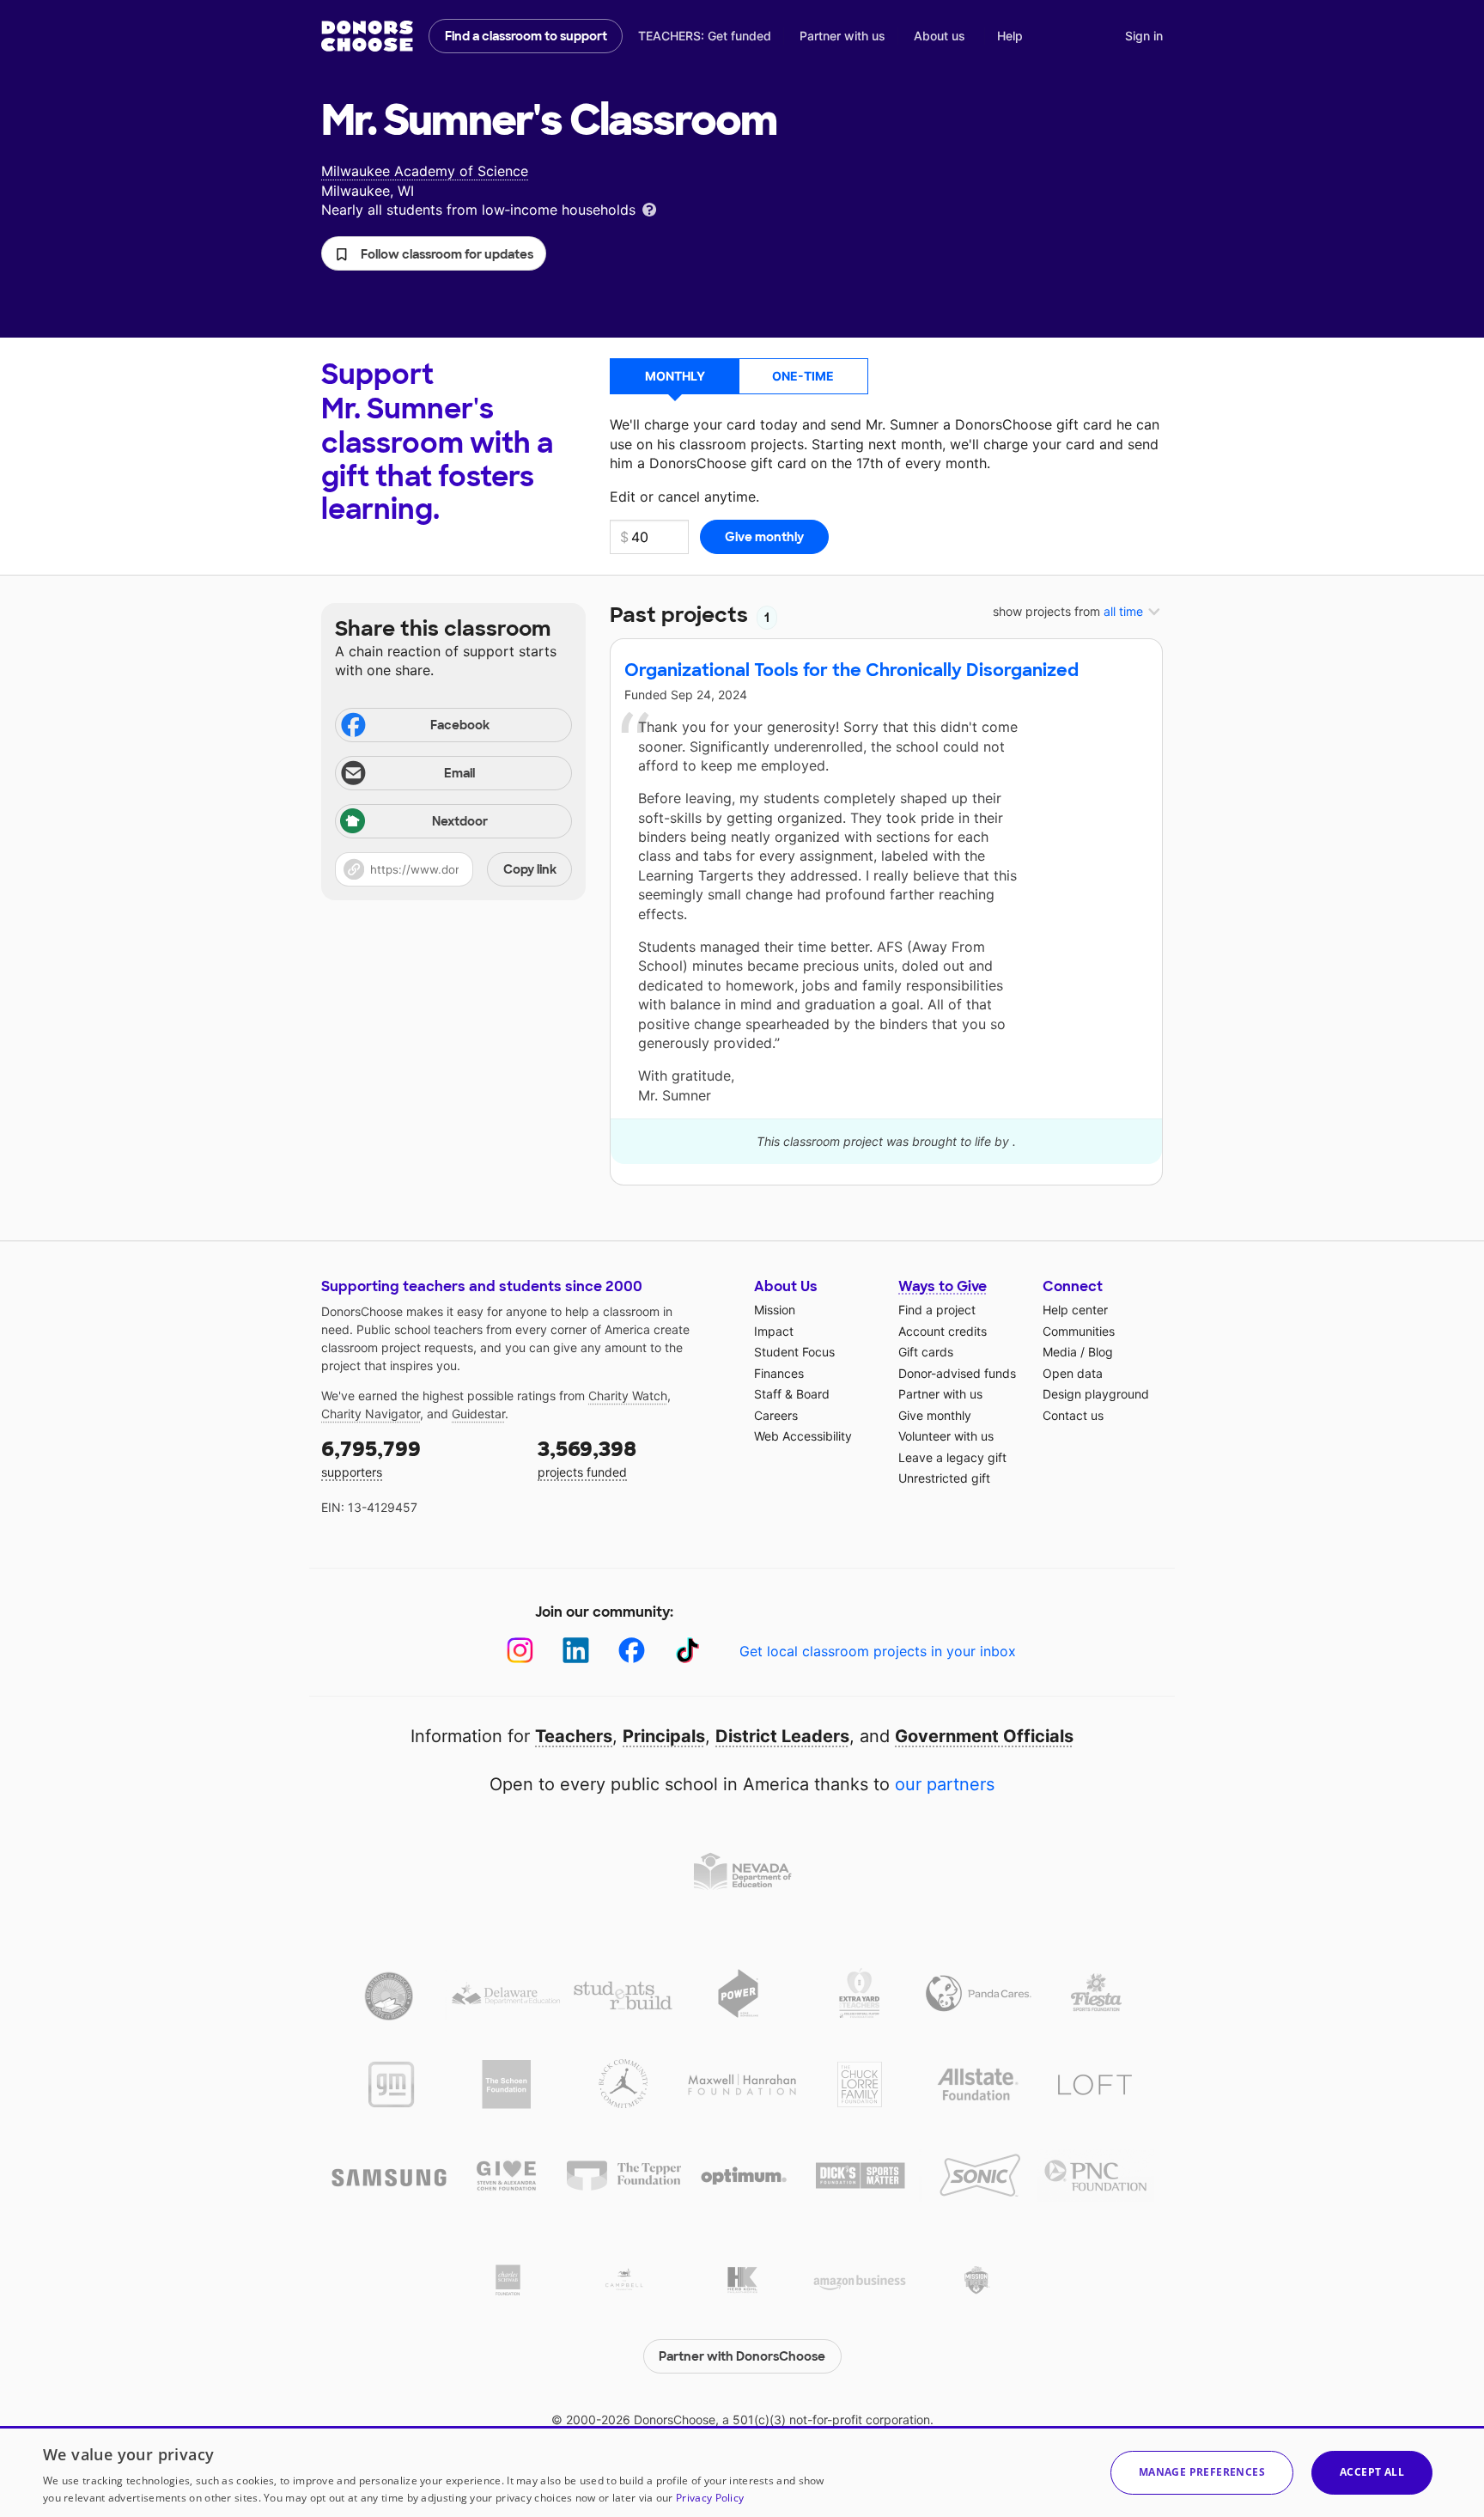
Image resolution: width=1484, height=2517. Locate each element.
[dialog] (742, 2471)
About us (940, 36)
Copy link (530, 869)
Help (1010, 36)
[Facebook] (632, 1651)
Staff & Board (792, 1394)
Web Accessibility (803, 1436)
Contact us (1073, 1415)
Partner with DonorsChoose (742, 2356)
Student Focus (794, 1352)
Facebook (460, 725)
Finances (779, 1373)
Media (1060, 1352)
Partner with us (842, 36)
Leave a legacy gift (952, 1457)
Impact (774, 1331)
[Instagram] (520, 1651)
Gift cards (926, 1352)
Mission (775, 1310)
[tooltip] (649, 208)
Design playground (1096, 1394)
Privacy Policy (710, 2498)
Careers (776, 1415)
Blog (1101, 1352)
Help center (1075, 1310)
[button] (434, 253)
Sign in (1144, 36)
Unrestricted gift (944, 1478)
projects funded (587, 1457)
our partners (945, 1784)
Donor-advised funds (957, 1373)
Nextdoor (460, 821)
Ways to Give (943, 1286)
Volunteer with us (946, 1436)
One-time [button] (803, 376)
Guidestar (478, 1414)
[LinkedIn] (576, 1651)
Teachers (574, 1736)
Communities (1079, 1331)
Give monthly (935, 1415)
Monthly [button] (675, 376)
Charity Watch (628, 1396)
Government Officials (984, 1736)
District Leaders (782, 1736)
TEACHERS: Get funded (705, 36)
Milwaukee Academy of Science (425, 171)
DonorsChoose (367, 36)
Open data (1073, 1373)
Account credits (943, 1331)
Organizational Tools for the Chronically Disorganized (851, 670)
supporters (371, 1457)
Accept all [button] (1372, 2472)
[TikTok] (687, 1651)
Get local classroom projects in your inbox (878, 1651)
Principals (664, 1736)
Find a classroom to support (526, 36)
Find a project (937, 1310)
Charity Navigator (371, 1414)
